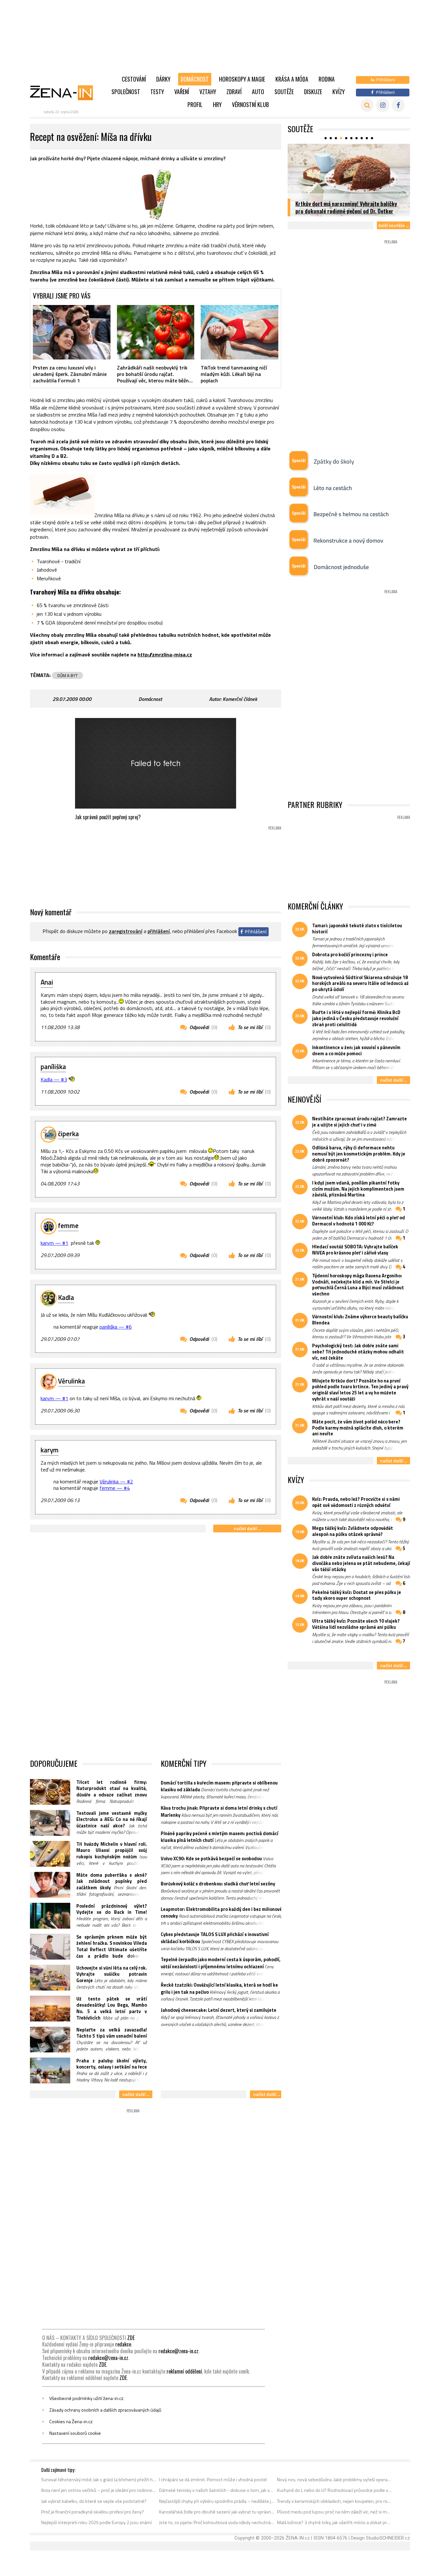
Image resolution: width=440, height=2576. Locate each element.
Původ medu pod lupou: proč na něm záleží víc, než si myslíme (335, 2512)
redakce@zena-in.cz (178, 2351)
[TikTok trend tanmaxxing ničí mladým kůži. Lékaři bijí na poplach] (239, 332)
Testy (157, 92)
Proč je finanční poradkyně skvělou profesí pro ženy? (93, 2512)
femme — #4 (115, 1488)
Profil (195, 104)
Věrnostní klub (250, 104)
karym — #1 (54, 1243)
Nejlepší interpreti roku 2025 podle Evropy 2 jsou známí (96, 2522)
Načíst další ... (247, 1528)
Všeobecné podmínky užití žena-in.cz (86, 2398)
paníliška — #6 (116, 1327)
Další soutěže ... (393, 225)
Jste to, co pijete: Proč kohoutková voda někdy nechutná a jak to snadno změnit (217, 2522)
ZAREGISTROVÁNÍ (126, 931)
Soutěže (284, 92)
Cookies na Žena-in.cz (71, 2422)
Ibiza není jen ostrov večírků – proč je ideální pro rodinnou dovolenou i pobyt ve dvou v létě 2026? (99, 2490)
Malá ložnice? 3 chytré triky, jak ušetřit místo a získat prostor (335, 2522)
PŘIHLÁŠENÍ (159, 931)
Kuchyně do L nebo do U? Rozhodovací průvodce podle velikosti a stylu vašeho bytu (335, 2490)
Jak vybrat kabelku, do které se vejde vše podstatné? (94, 2501)
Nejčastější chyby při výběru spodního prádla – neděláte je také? (217, 2501)
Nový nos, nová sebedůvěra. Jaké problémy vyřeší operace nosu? (335, 2480)
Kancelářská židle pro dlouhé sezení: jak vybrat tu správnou (217, 2512)
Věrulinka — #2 (116, 1481)
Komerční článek (240, 699)
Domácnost (195, 79)
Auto (258, 92)
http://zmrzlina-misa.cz (165, 654)
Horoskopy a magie (242, 79)
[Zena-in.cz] (65, 93)
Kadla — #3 (54, 1079)
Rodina (327, 79)
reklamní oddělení (184, 2371)
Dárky (163, 79)
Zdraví (234, 92)
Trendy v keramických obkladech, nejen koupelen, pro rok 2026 (335, 2501)
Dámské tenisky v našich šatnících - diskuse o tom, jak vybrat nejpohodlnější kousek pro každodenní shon (217, 2490)
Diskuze (313, 92)
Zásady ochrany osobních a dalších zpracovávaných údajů (105, 2410)
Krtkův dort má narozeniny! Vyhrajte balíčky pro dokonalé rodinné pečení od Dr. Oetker (346, 207)
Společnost (126, 92)
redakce (123, 2344)
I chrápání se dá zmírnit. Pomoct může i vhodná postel (213, 2480)
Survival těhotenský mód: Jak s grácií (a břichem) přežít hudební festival (99, 2480)
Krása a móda (292, 79)
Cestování (134, 79)
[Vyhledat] (367, 105)
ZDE (131, 2338)
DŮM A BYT (67, 675)
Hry (217, 104)
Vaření (182, 92)
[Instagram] (383, 105)
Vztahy (208, 92)
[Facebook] (398, 105)
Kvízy (339, 92)
